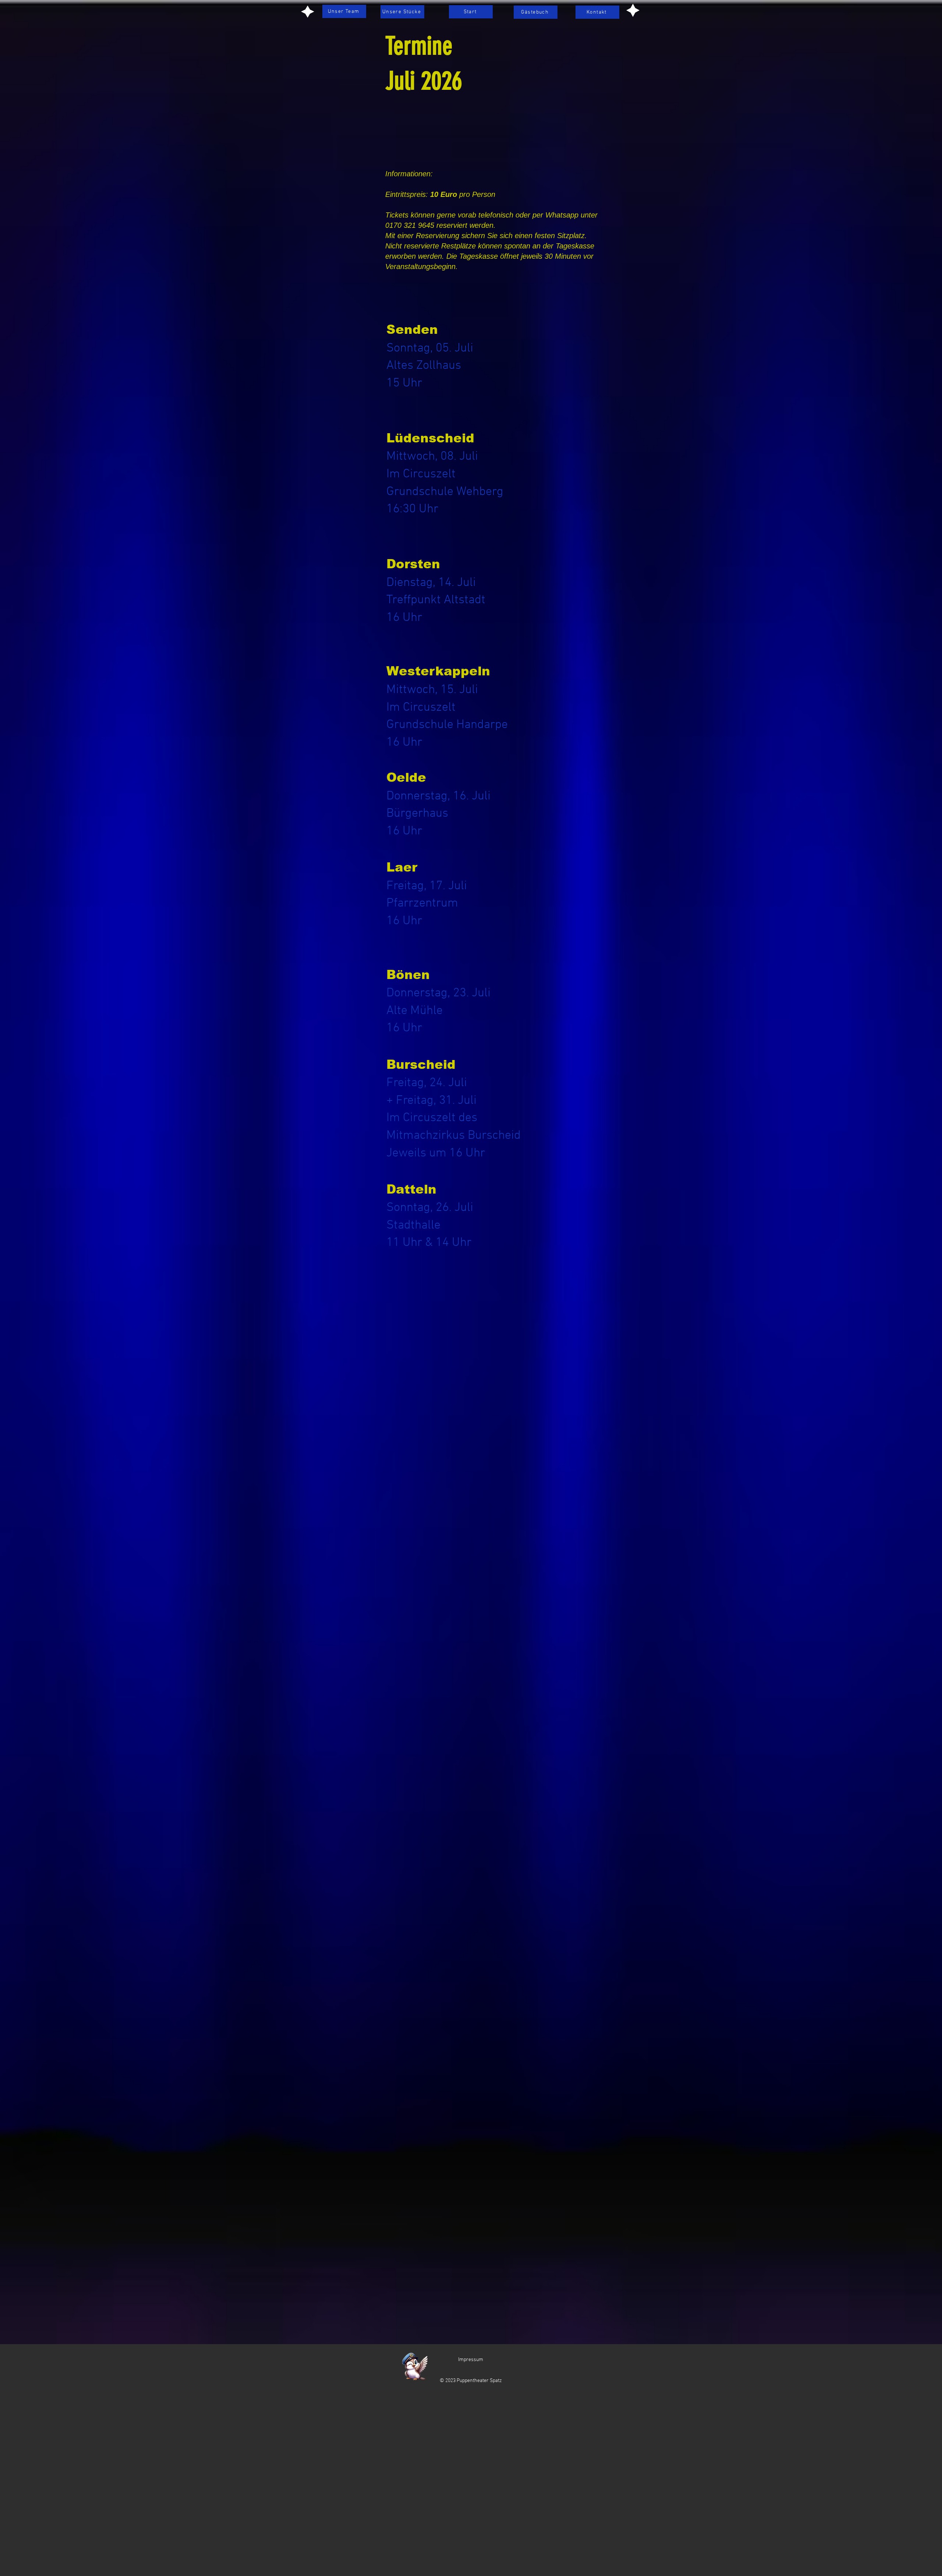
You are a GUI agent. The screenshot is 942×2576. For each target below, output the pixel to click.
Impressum (471, 2360)
